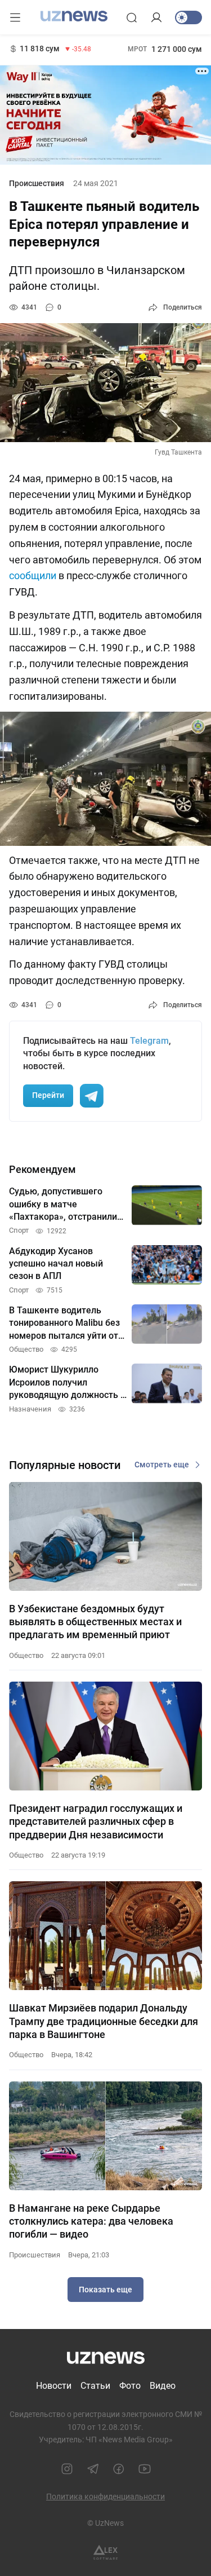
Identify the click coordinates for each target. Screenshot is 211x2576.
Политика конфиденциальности (105, 2496)
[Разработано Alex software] (105, 2553)
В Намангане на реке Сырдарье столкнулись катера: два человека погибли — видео (91, 2221)
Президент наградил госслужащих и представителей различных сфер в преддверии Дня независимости (96, 1821)
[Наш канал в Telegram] (93, 2469)
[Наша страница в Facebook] (119, 2469)
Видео (163, 2386)
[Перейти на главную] (74, 16)
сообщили (33, 575)
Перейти (48, 1095)
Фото (130, 2386)
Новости (54, 2386)
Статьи (95, 2386)
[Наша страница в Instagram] (67, 2469)
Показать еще (105, 2290)
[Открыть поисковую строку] (132, 17)
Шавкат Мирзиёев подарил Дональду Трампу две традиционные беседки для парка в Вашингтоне (104, 2021)
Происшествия (37, 183)
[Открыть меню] (15, 17)
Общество (26, 1655)
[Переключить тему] (188, 17)
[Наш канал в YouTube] (145, 2469)
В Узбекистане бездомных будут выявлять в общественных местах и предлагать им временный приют (95, 1622)
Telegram (149, 1041)
